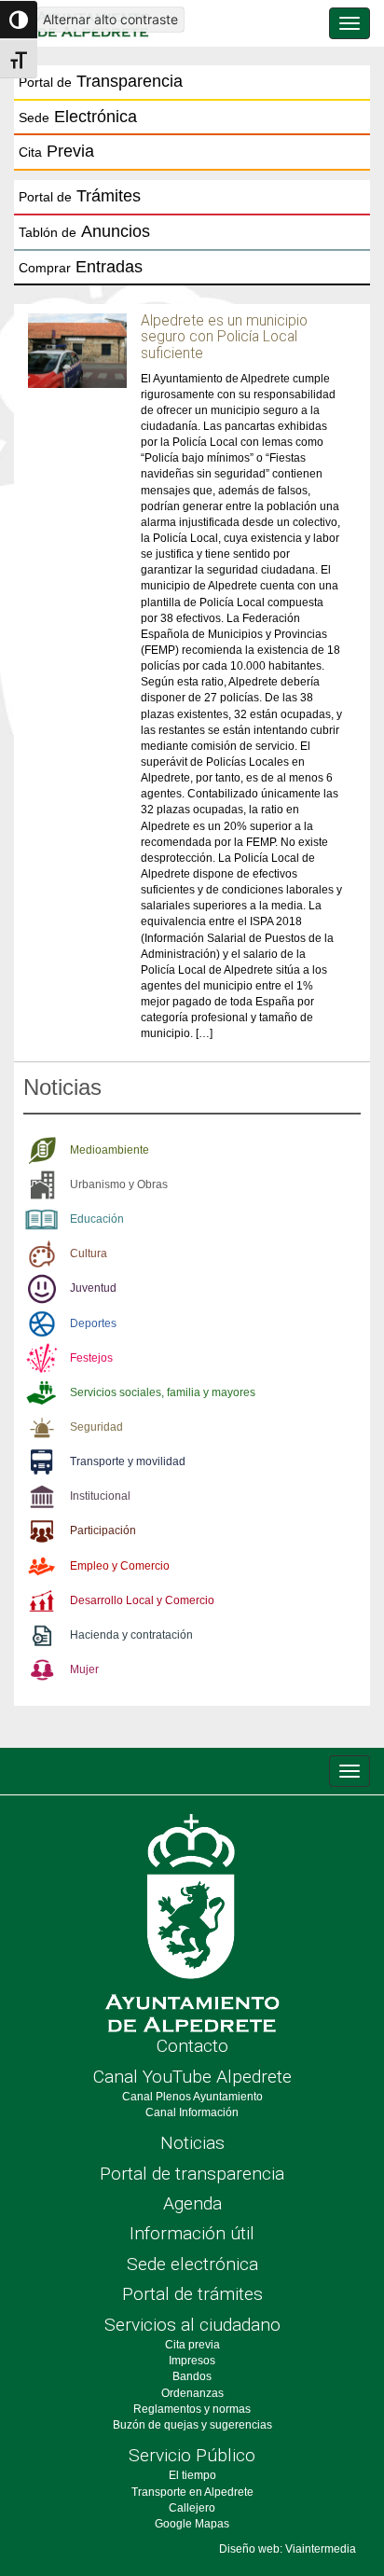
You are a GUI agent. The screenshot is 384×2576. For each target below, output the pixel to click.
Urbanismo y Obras (119, 1184)
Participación (103, 1530)
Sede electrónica (192, 2264)
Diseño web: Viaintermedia (288, 2549)
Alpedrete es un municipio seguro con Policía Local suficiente (224, 337)
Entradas (81, 267)
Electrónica (78, 117)
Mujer (84, 1669)
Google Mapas (192, 2524)
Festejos (91, 1358)
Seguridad (96, 1427)
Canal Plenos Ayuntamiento (192, 2097)
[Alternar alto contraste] (19, 20)
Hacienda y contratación (131, 1635)
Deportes (93, 1323)
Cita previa (192, 2345)
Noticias (192, 2143)
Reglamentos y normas (192, 2409)
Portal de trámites (192, 2294)
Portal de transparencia (192, 2174)
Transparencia (101, 81)
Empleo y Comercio (120, 1566)
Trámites (80, 196)
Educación (97, 1219)
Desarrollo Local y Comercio (142, 1600)
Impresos (192, 2361)
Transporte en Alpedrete (192, 2492)
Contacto (192, 2046)
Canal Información (192, 2112)
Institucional (100, 1496)
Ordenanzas (192, 2393)
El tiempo (192, 2475)
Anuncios (84, 231)
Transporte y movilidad (128, 1461)
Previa (56, 151)
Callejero (192, 2508)
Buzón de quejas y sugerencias (192, 2425)
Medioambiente (110, 1150)
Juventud (93, 1288)
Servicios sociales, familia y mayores (163, 1392)
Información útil (192, 2233)
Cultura (89, 1253)
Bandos (192, 2376)
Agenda (192, 2203)
